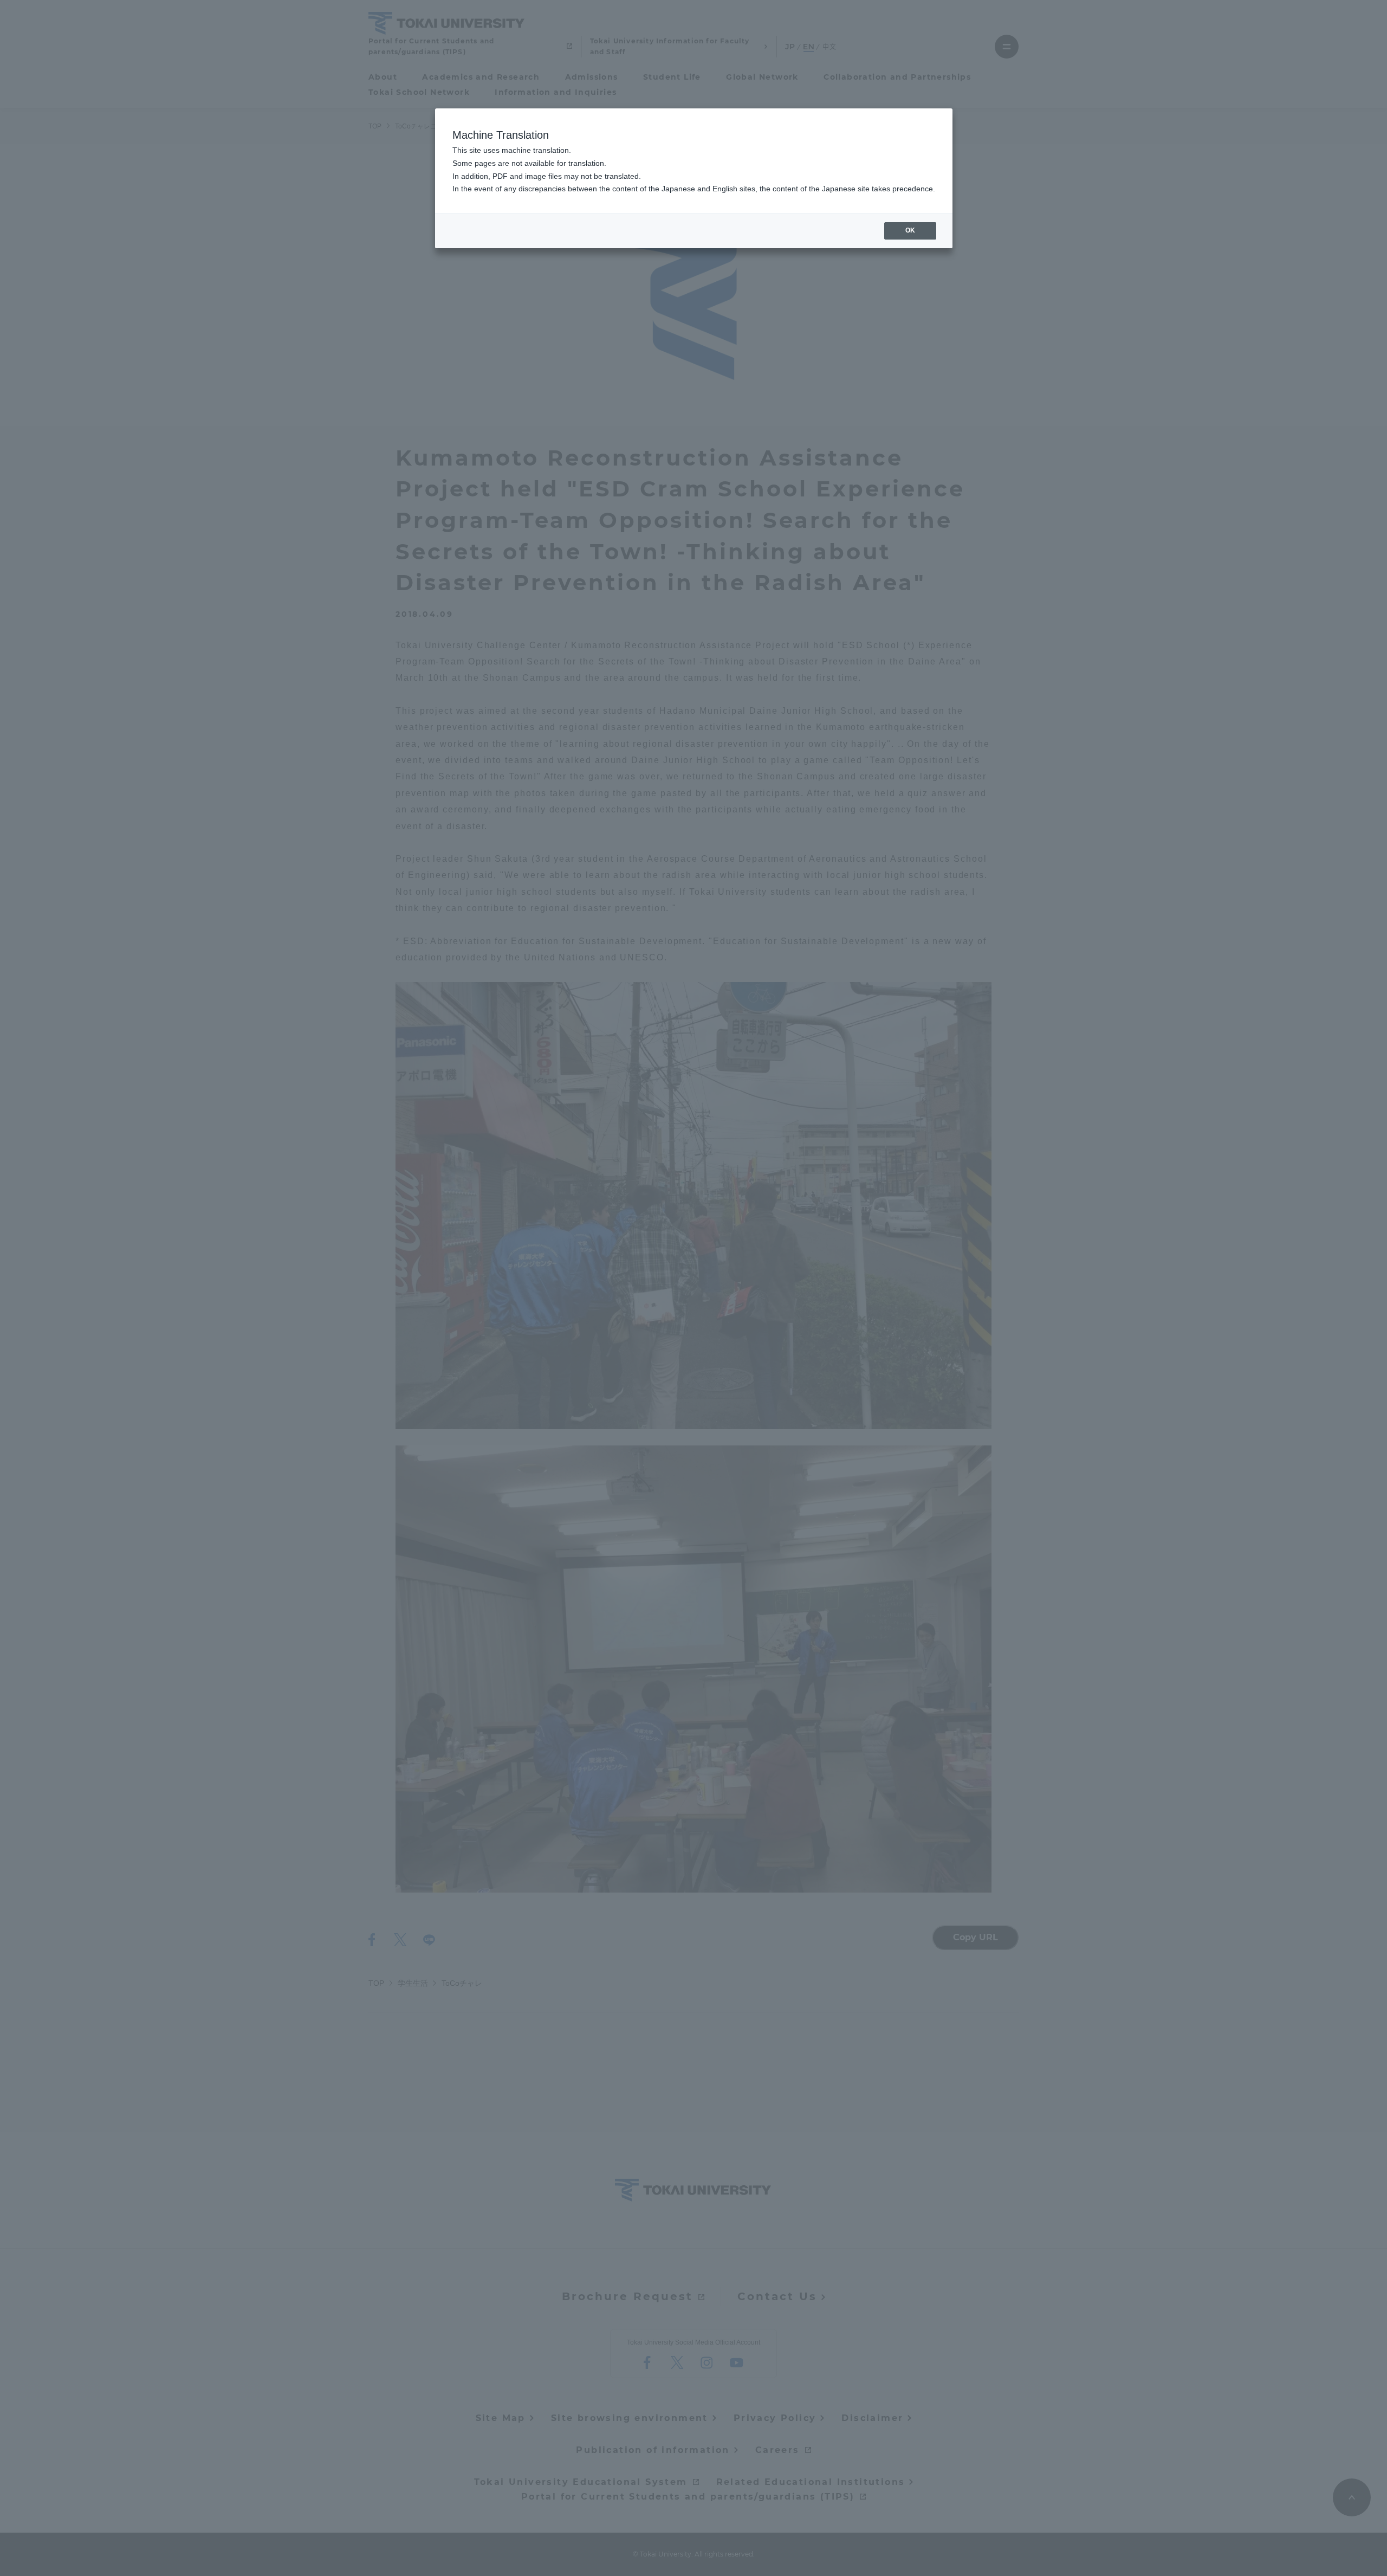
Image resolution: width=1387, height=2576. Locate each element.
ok (910, 230)
